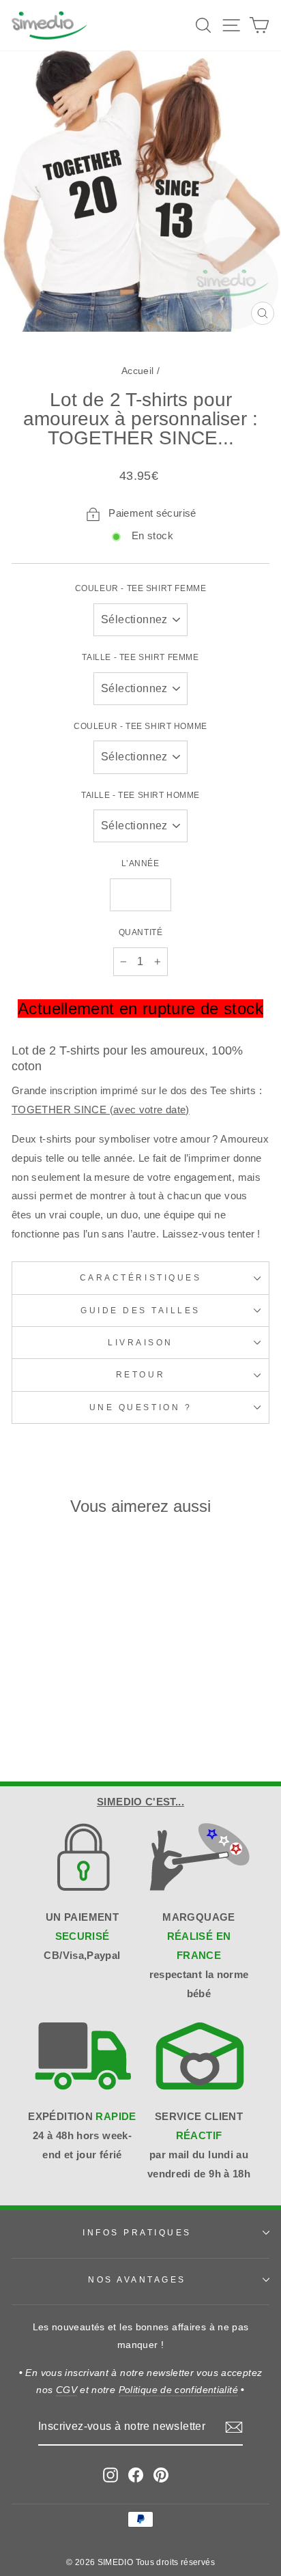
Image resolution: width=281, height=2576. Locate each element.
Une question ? (140, 1407)
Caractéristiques (141, 1277)
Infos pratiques (137, 2232)
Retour (140, 1374)
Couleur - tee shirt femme (141, 588)
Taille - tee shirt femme (140, 657)
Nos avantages (137, 2279)
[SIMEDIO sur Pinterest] (161, 2475)
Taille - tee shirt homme (140, 795)
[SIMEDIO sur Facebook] (136, 2475)
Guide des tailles (140, 1310)
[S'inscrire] (234, 2427)
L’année (140, 863)
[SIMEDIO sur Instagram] (110, 2475)
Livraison (140, 1342)
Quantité (141, 932)
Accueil (138, 371)
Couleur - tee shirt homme (140, 726)
